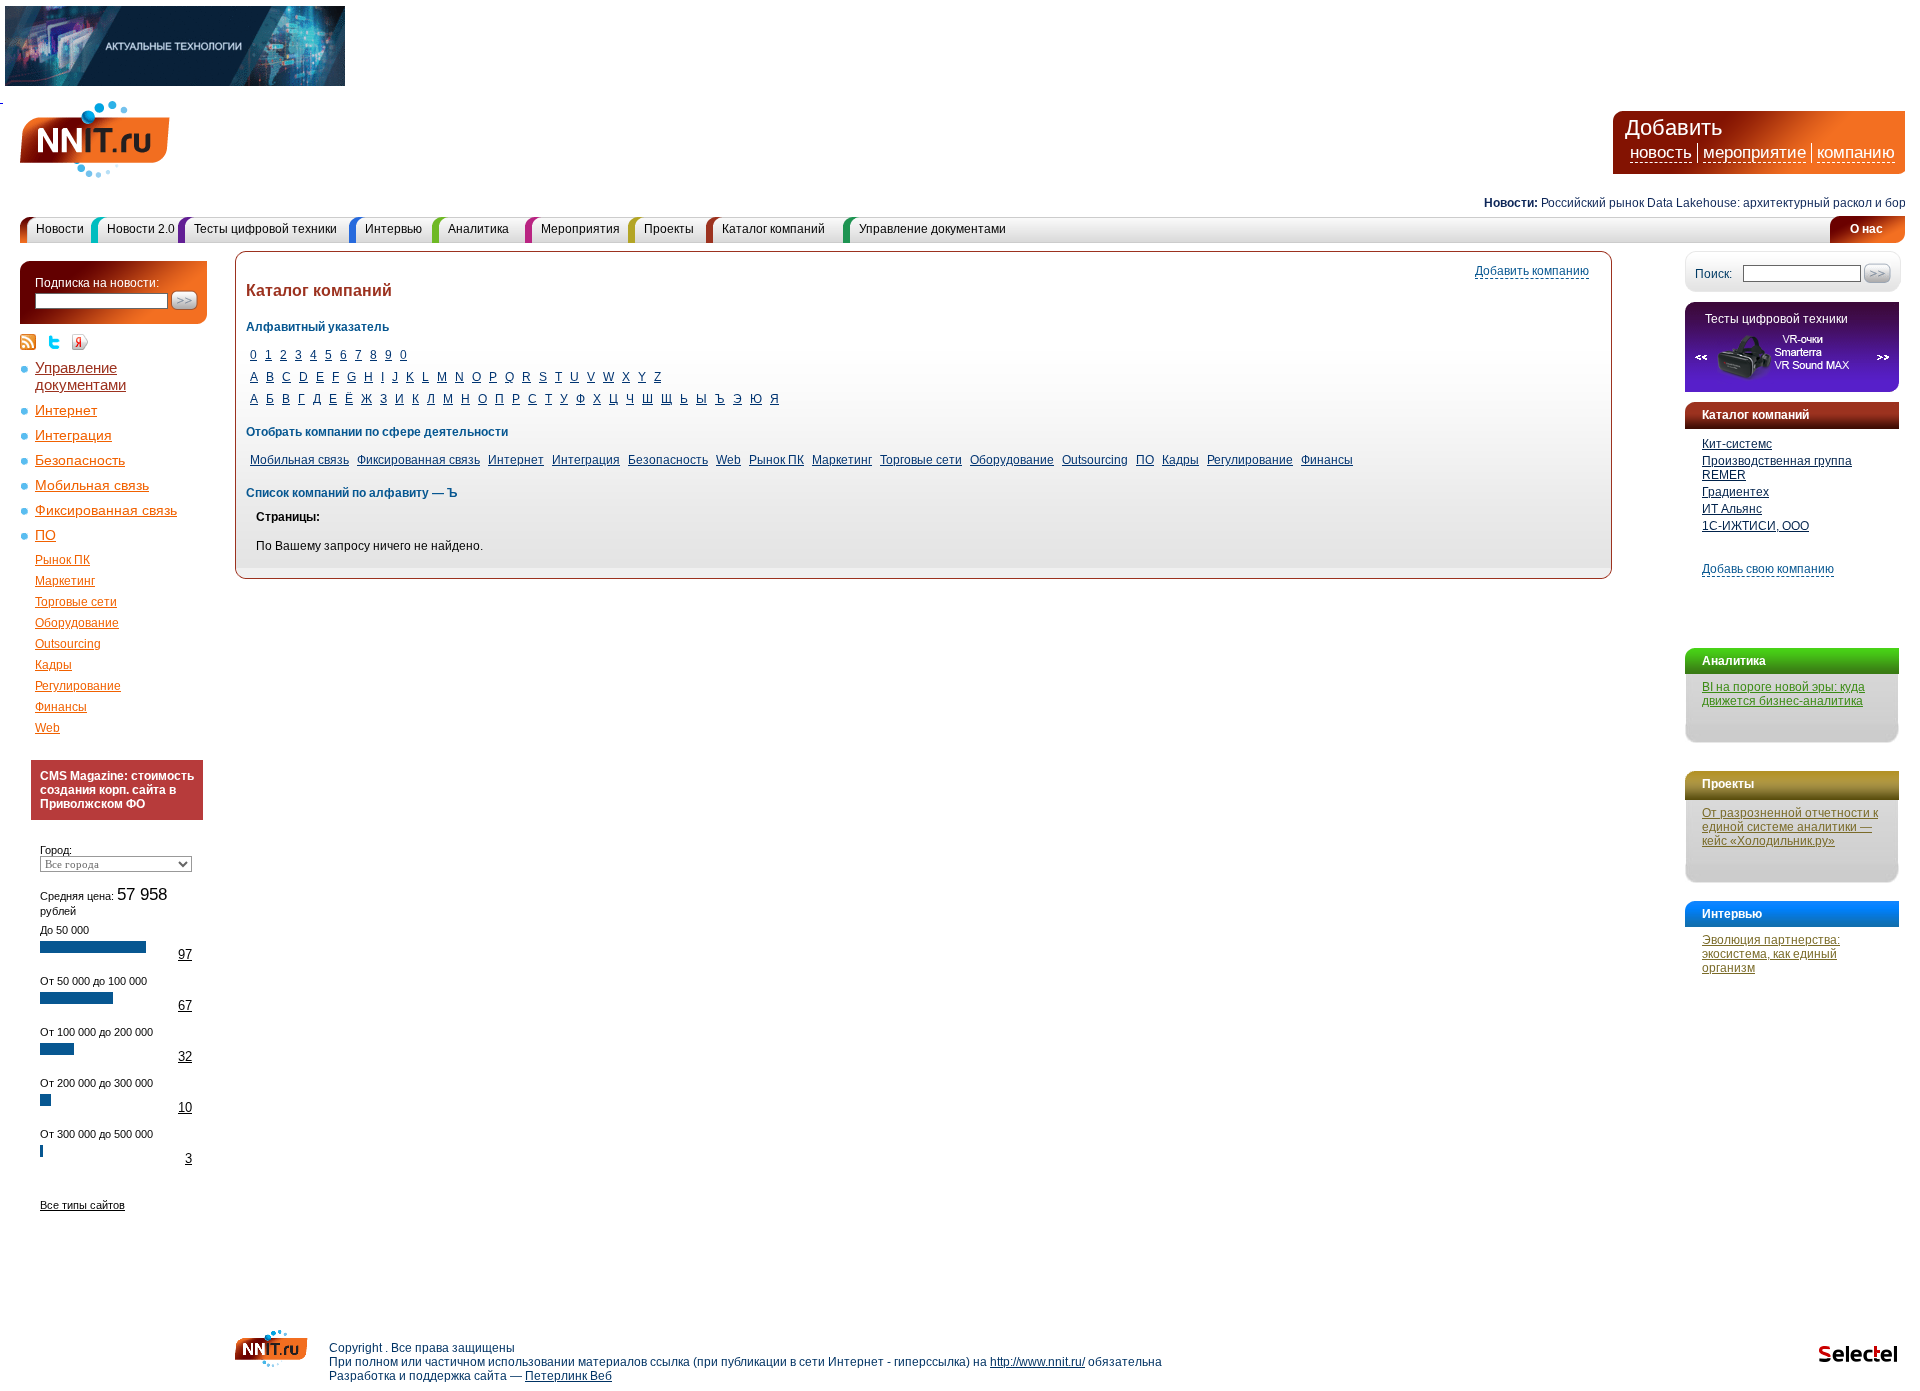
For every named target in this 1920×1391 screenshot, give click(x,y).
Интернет (66, 410)
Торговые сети (76, 602)
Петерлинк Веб (568, 1376)
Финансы (61, 707)
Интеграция (73, 435)
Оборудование (77, 623)
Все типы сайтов (82, 1205)
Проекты (669, 229)
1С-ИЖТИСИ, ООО (1755, 526)
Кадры (53, 665)
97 (185, 954)
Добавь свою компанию (1768, 569)
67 (185, 1005)
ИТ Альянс (1732, 509)
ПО (45, 535)
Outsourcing (68, 644)
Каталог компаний (773, 229)
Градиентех (1735, 492)
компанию (1856, 152)
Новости (60, 229)
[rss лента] (33, 342)
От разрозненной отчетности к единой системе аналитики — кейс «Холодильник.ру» (1790, 827)
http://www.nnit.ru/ (1037, 1362)
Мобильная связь (92, 485)
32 (185, 1056)
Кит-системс (1737, 444)
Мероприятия (580, 229)
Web (47, 728)
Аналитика (478, 229)
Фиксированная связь (106, 510)
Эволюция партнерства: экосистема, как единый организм (1771, 954)
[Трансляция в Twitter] (59, 342)
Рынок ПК (62, 560)
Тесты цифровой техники (265, 229)
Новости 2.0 (141, 229)
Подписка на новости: (97, 283)
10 (185, 1107)
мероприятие (1754, 152)
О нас (1866, 229)
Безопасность (80, 460)
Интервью (393, 229)
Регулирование (78, 686)
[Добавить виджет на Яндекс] (80, 342)
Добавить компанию (1532, 271)
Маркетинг (65, 581)
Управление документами (932, 229)
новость (1661, 152)
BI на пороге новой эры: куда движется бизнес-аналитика (1783, 694)
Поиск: (1713, 274)
